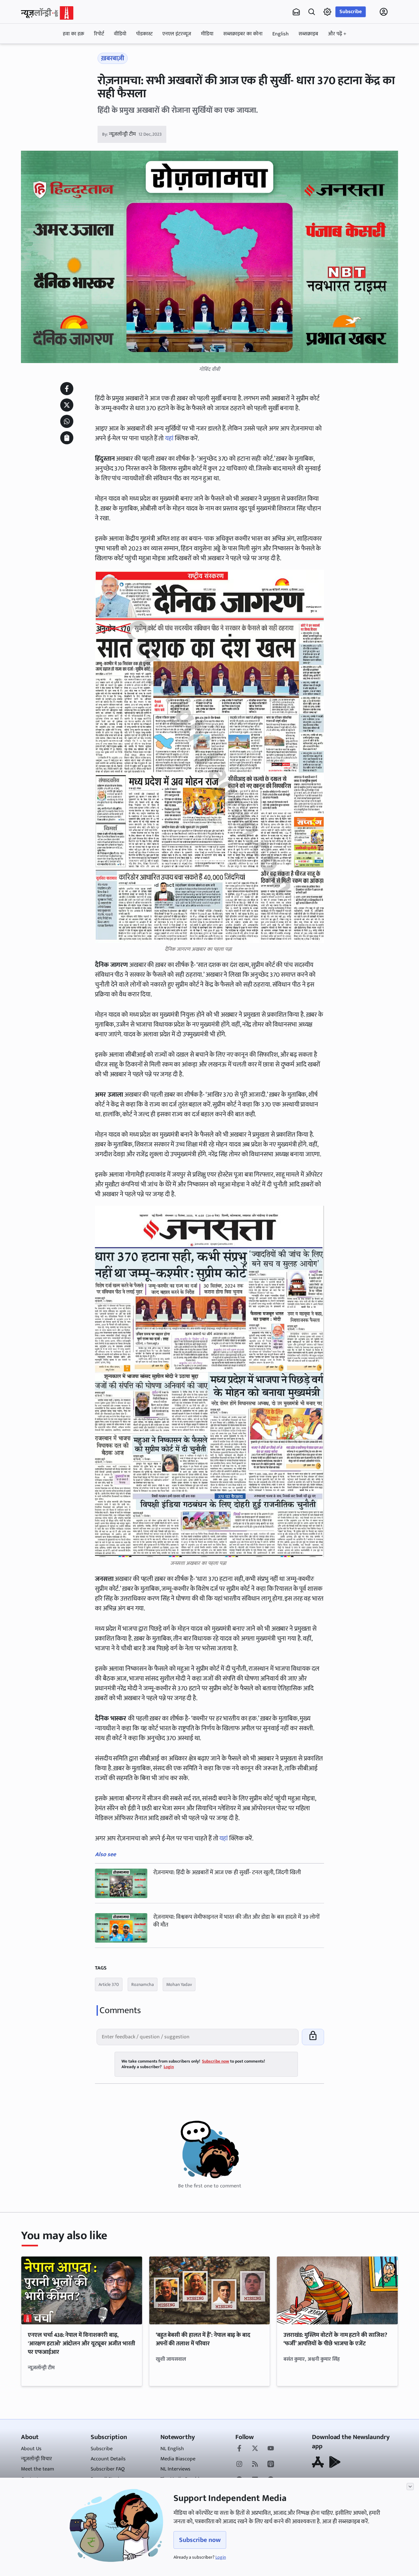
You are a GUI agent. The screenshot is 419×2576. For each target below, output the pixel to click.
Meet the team (37, 2469)
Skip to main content (52, 53)
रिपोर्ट (99, 34)
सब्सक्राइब (308, 34)
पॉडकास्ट (144, 34)
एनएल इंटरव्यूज (177, 34)
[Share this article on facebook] (67, 389)
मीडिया (207, 34)
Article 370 (109, 1984)
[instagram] (239, 2465)
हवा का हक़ (73, 34)
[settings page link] (327, 12)
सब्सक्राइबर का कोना (243, 34)
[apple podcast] (271, 2465)
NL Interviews (175, 2469)
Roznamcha (143, 1984)
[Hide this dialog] (410, 2487)
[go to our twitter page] (255, 2449)
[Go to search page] (312, 12)
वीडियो (120, 34)
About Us (31, 2449)
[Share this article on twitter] (67, 405)
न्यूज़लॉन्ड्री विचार (36, 2459)
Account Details (108, 2459)
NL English (172, 2449)
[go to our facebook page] (239, 2449)
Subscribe (351, 12)
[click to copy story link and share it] (67, 438)
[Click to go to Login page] (384, 12)
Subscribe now (200, 2540)
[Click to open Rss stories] (255, 2465)
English (281, 34)
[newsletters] (296, 12)
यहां (169, 438)
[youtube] (271, 2449)
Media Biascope (178, 2459)
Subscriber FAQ (108, 2469)
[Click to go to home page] (47, 13)
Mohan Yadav (179, 1984)
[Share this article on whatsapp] (67, 421)
